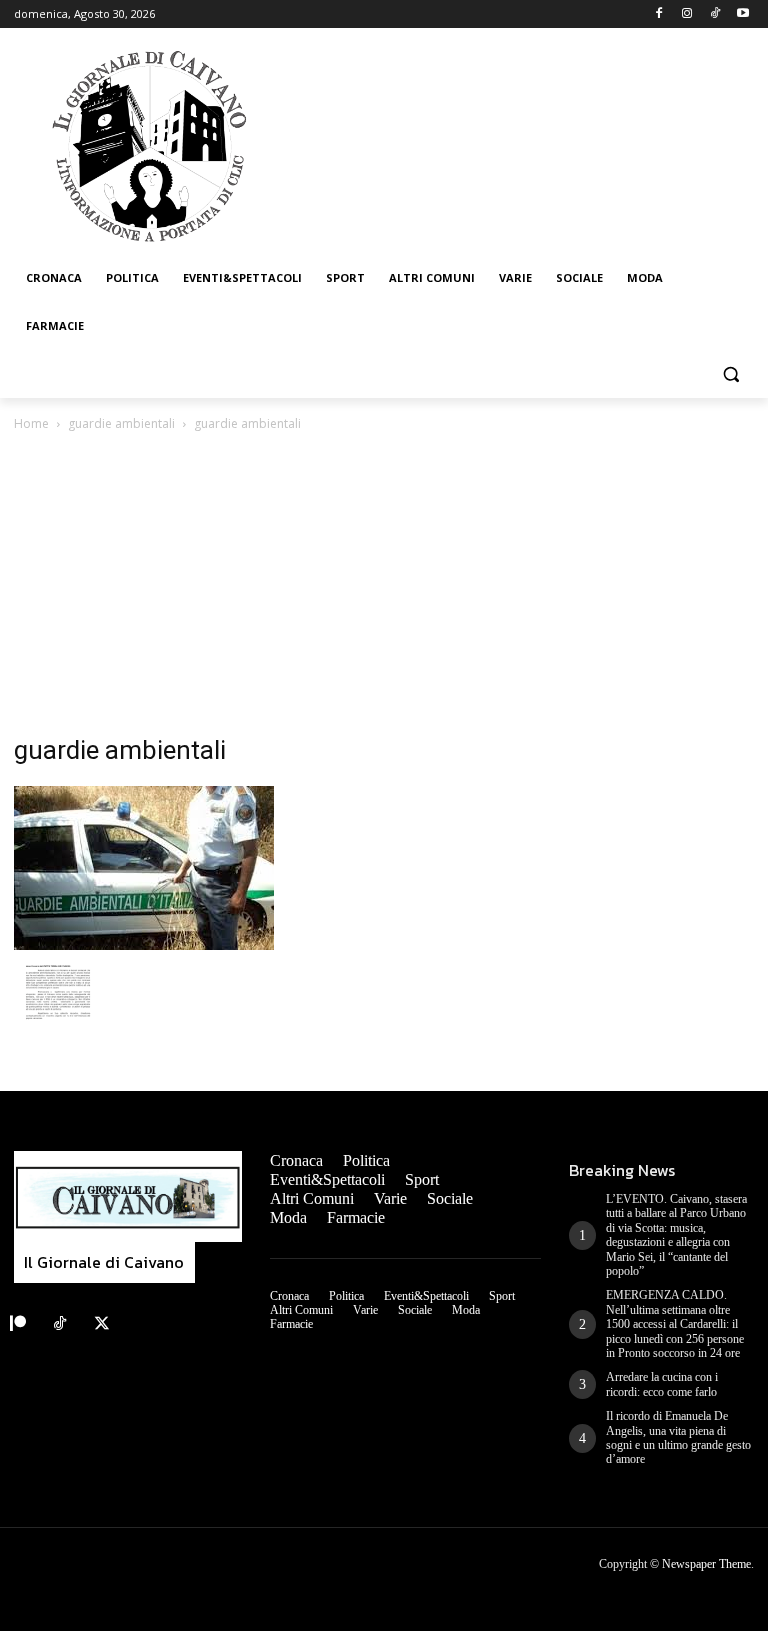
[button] (730, 374)
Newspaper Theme (706, 1564)
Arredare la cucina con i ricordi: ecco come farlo (662, 1384)
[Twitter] (102, 1324)
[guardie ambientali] (144, 944)
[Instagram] (687, 14)
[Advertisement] (384, 585)
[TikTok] (714, 14)
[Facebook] (659, 14)
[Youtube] (742, 14)
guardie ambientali (121, 423)
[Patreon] (18, 1324)
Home (31, 423)
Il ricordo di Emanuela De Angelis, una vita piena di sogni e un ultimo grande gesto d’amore (678, 1437)
